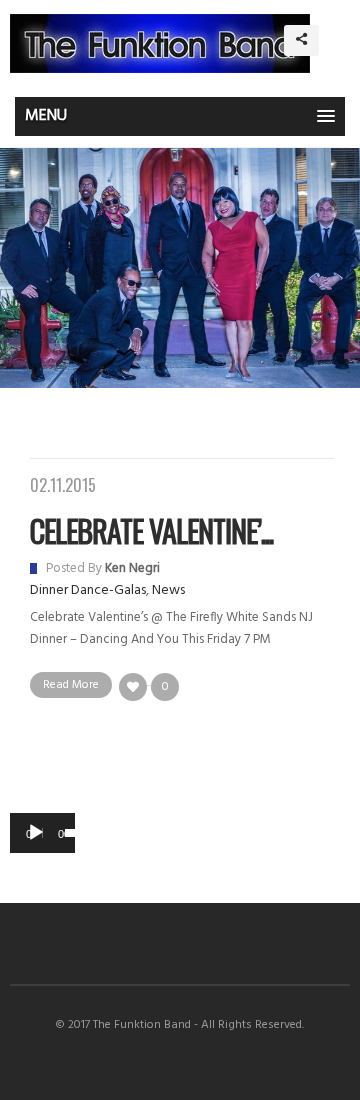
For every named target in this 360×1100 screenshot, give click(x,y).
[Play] (36, 833)
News (168, 590)
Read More (71, 685)
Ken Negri (132, 568)
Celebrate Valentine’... (151, 530)
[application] (42, 833)
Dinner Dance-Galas (88, 590)
